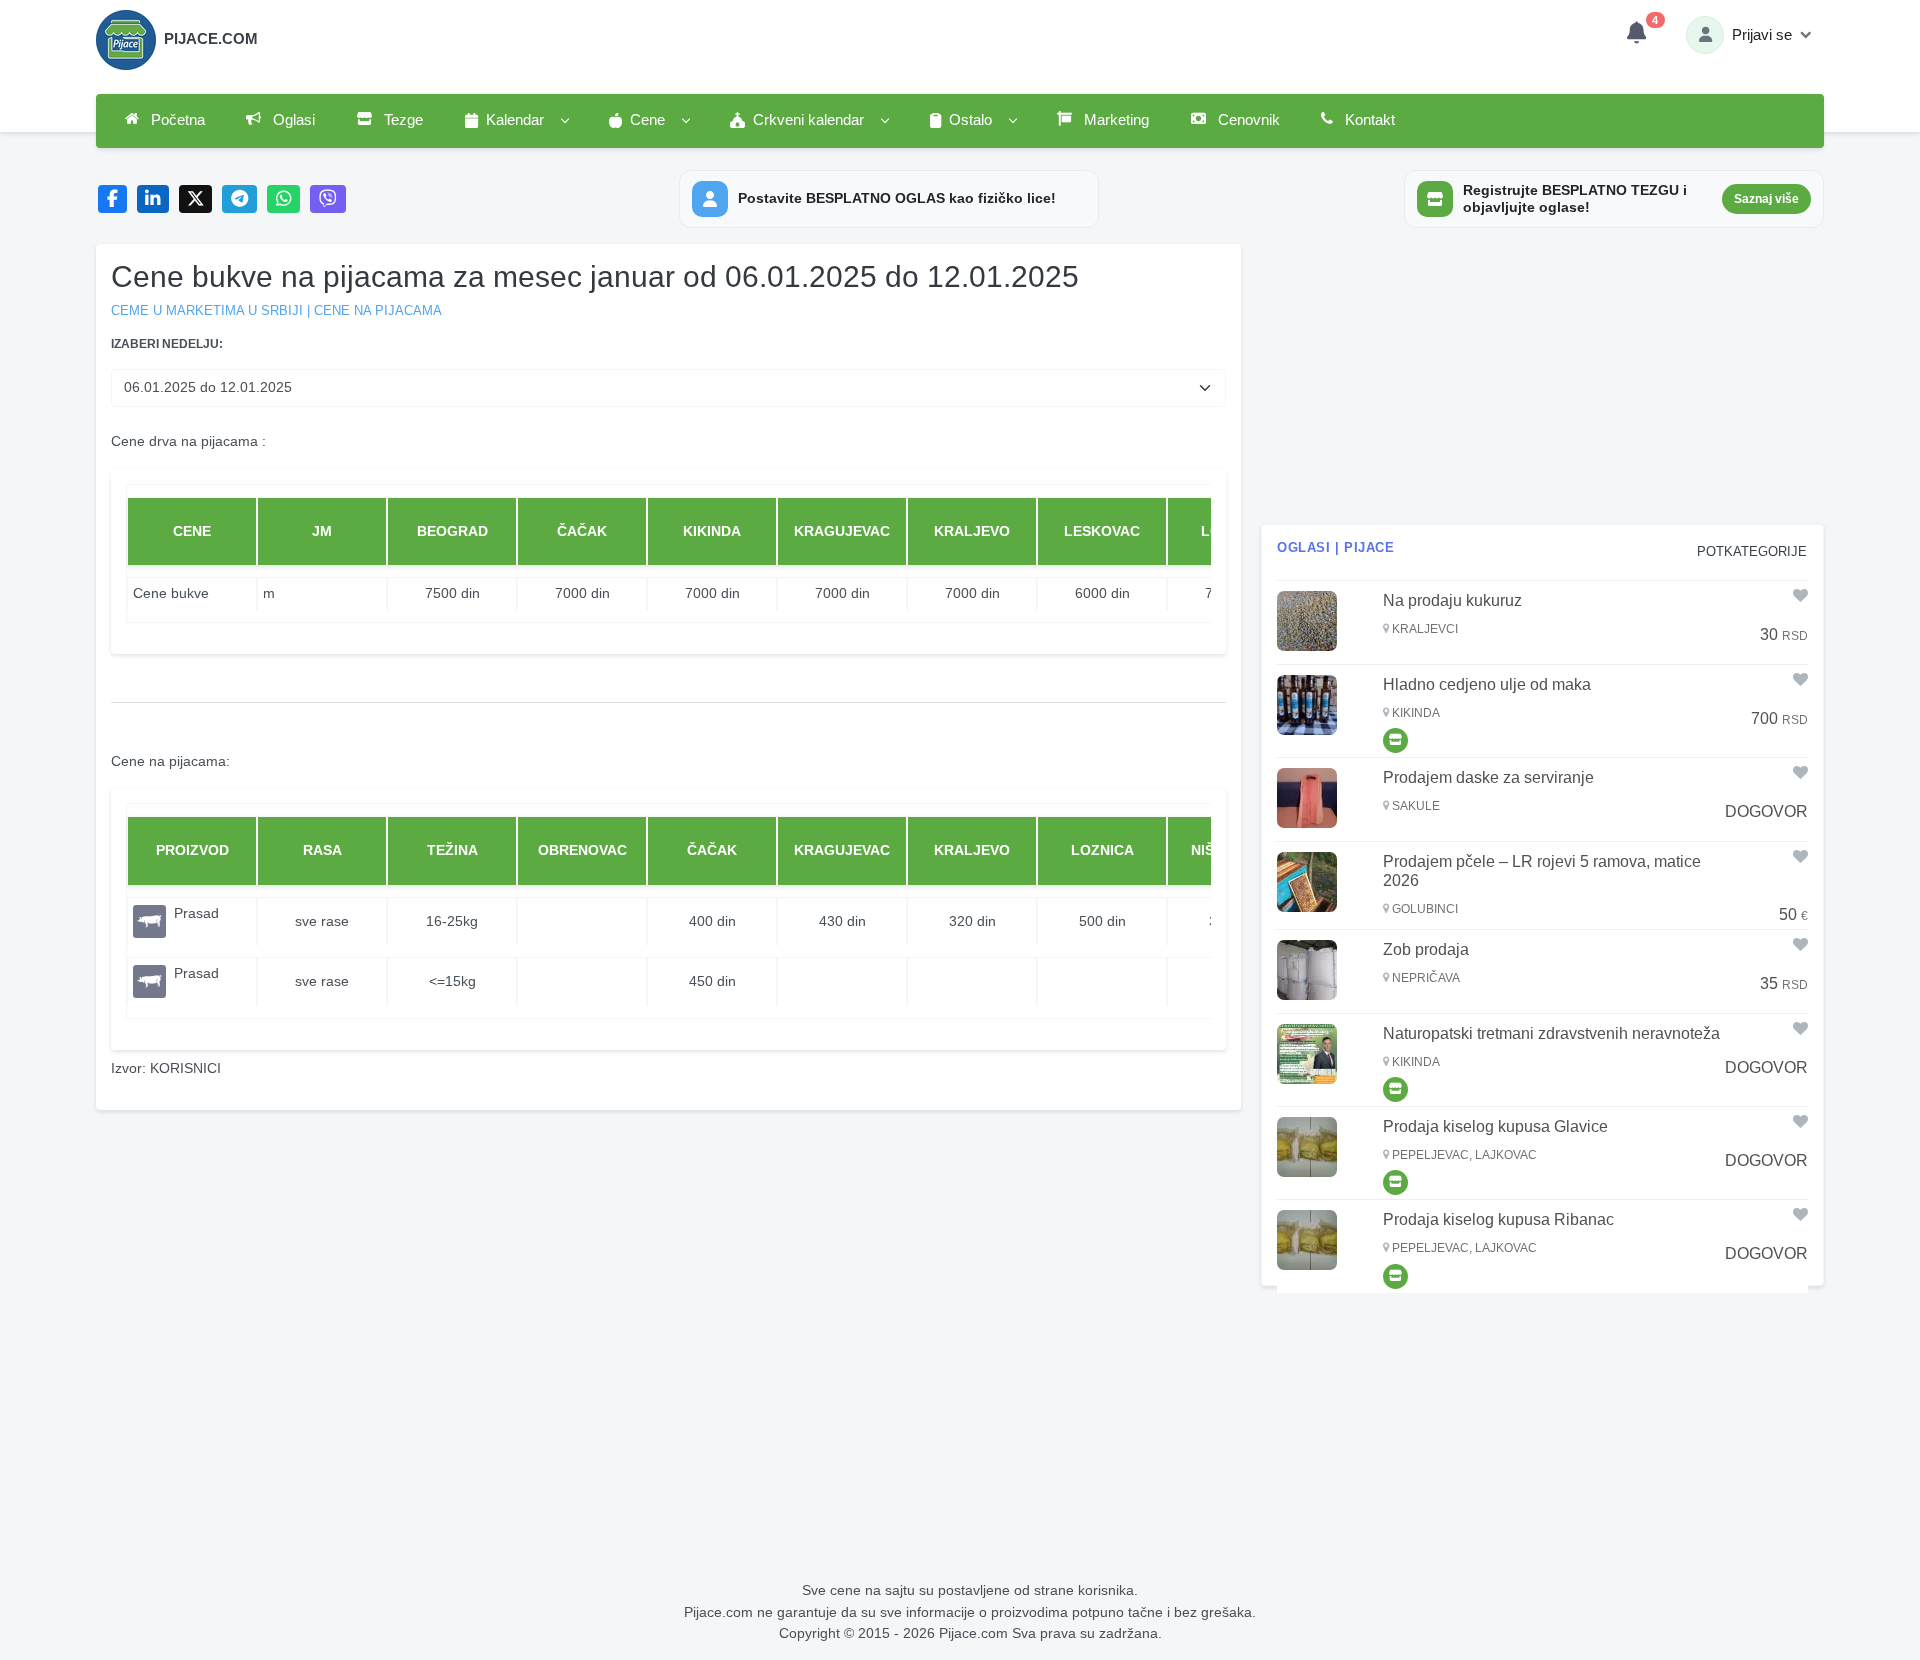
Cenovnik (1247, 120)
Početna (176, 120)
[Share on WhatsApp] (283, 199)
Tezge (401, 120)
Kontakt (1368, 120)
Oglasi (292, 120)
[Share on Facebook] (112, 199)
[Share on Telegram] (240, 199)
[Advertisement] (1542, 384)
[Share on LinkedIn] (153, 199)
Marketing (1114, 120)
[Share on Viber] (328, 199)
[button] (516, 121)
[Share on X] (195, 199)
